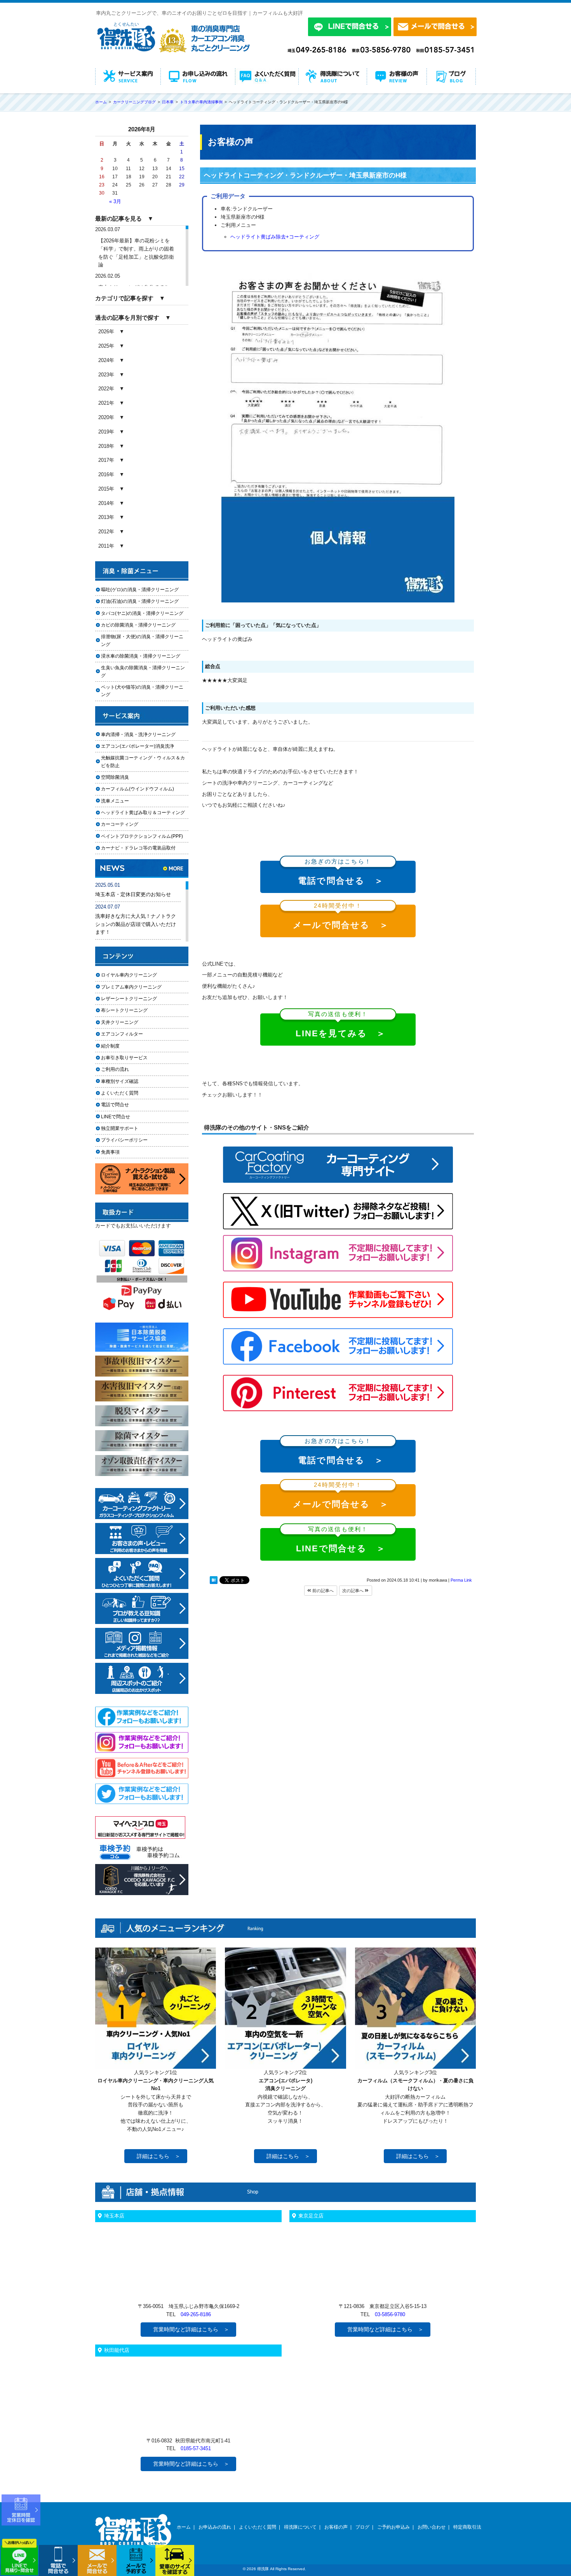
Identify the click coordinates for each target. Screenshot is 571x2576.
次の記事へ (353, 1591)
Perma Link (461, 1580)
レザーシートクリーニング (129, 999)
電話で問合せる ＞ (341, 873)
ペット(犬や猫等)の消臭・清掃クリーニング (142, 691)
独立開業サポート (120, 1128)
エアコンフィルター (129, 1034)
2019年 (106, 432)
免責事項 (110, 1152)
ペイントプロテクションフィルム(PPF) (142, 836)
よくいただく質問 (120, 1093)
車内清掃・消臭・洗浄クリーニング (138, 735)
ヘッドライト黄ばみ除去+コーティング (275, 237)
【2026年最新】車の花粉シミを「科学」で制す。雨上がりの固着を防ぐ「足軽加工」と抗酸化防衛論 (136, 253)
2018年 (106, 446)
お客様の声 (336, 2527)
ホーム (184, 2527)
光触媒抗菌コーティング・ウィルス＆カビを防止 (143, 761)
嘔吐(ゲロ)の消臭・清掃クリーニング (140, 590)
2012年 (106, 532)
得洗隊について (300, 2527)
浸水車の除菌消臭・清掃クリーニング (141, 656)
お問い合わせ (432, 2527)
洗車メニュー (115, 801)
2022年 (106, 389)
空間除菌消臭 (115, 777)
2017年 (106, 460)
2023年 (106, 375)
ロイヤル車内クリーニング (129, 975)
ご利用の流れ (115, 1069)
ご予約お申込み (393, 2527)
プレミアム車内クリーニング (131, 987)
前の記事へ (322, 1591)
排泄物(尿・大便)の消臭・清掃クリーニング (142, 640)
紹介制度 (110, 1046)
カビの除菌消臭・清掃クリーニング (141, 625)
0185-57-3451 (196, 2448)
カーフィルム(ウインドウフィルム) (138, 789)
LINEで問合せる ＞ (341, 1541)
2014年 (106, 503)
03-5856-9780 (390, 2314)
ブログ (362, 2527)
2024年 (106, 360)
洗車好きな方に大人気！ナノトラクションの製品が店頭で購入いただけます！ (136, 924)
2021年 (106, 403)
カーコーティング (120, 824)
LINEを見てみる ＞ (341, 1026)
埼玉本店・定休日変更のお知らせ (133, 894)
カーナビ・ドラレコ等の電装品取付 (138, 848)
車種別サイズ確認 (120, 1081)
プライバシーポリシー (124, 1140)
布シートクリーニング (129, 1010)
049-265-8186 (196, 2314)
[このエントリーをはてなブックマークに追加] (214, 1582)
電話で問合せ (117, 1105)
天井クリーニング (129, 1022)
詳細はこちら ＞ (158, 2156)
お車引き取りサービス (129, 1058)
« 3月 (115, 201)
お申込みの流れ (215, 2527)
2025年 (106, 346)
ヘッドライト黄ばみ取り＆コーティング (143, 813)
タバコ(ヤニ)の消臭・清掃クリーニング (142, 613)
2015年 (106, 489)
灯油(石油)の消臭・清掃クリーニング (140, 601)
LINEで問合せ (118, 1117)
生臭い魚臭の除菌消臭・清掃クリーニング (143, 671)
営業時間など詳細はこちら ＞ (191, 2329)
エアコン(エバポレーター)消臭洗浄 (138, 746)
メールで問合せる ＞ (341, 917)
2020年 (106, 417)
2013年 (106, 517)
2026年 (106, 332)
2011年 (106, 546)
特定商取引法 (467, 2527)
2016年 (106, 474)
